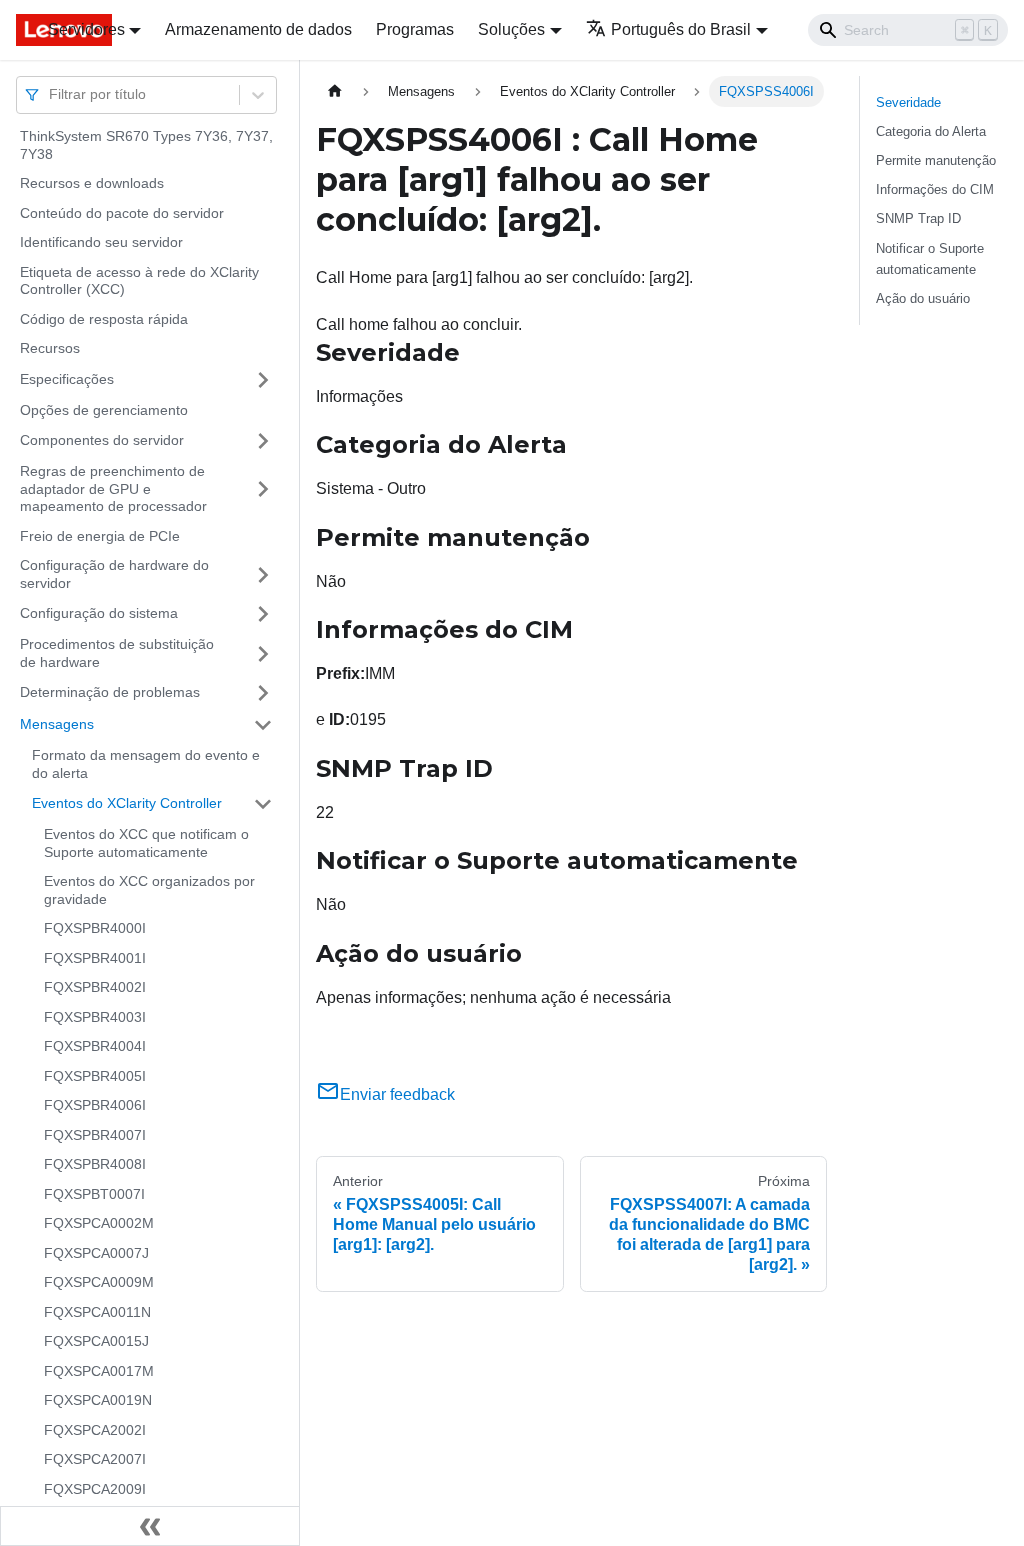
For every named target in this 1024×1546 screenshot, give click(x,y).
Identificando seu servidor (101, 242)
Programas (415, 29)
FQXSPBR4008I (95, 1164)
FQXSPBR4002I (95, 987)
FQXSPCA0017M (99, 1371)
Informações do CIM (935, 189)
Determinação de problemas (110, 692)
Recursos (50, 348)
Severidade (908, 102)
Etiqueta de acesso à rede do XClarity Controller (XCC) (139, 281)
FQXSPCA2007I (95, 1459)
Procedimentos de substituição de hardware (117, 653)
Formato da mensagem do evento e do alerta (146, 764)
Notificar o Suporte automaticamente (930, 259)
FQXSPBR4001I (95, 958)
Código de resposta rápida (104, 319)
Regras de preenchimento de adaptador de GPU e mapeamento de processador (113, 488)
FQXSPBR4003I (95, 1017)
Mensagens (57, 724)
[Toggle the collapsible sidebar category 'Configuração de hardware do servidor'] (263, 574)
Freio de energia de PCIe (100, 536)
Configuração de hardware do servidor (114, 574)
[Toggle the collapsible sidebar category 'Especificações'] (263, 380)
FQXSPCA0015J (96, 1341)
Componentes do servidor (102, 440)
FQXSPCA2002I (95, 1430)
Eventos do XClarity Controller (127, 803)
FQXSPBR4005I (95, 1076)
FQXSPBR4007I (95, 1135)
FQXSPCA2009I (95, 1489)
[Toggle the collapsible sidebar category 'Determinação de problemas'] (263, 693)
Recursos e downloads (92, 183)
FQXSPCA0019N (98, 1400)
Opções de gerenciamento (104, 410)
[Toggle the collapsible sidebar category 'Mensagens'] (263, 725)
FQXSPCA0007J (96, 1253)
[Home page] (335, 91)
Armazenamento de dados (258, 29)
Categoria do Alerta (931, 131)
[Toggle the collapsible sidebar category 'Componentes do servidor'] (263, 441)
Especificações (67, 379)
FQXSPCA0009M (99, 1282)
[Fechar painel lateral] (150, 1526)
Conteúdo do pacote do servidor (122, 213)
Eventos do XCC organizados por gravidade (149, 890)
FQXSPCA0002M (99, 1223)
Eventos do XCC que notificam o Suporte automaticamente (146, 843)
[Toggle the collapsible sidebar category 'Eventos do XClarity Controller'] (263, 804)
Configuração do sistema (99, 613)
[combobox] (51, 94)
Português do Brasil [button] (681, 29)
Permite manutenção (936, 160)
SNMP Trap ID (918, 218)
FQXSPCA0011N (97, 1312)
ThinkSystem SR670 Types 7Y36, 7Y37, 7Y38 (146, 145)
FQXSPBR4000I (95, 928)
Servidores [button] (86, 29)
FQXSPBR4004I (95, 1046)
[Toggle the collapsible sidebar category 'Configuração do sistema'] (263, 614)
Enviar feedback (397, 1094)
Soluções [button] (511, 29)
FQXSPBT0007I (94, 1194)
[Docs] (18, 30)
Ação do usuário (923, 298)
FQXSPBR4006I (95, 1105)
